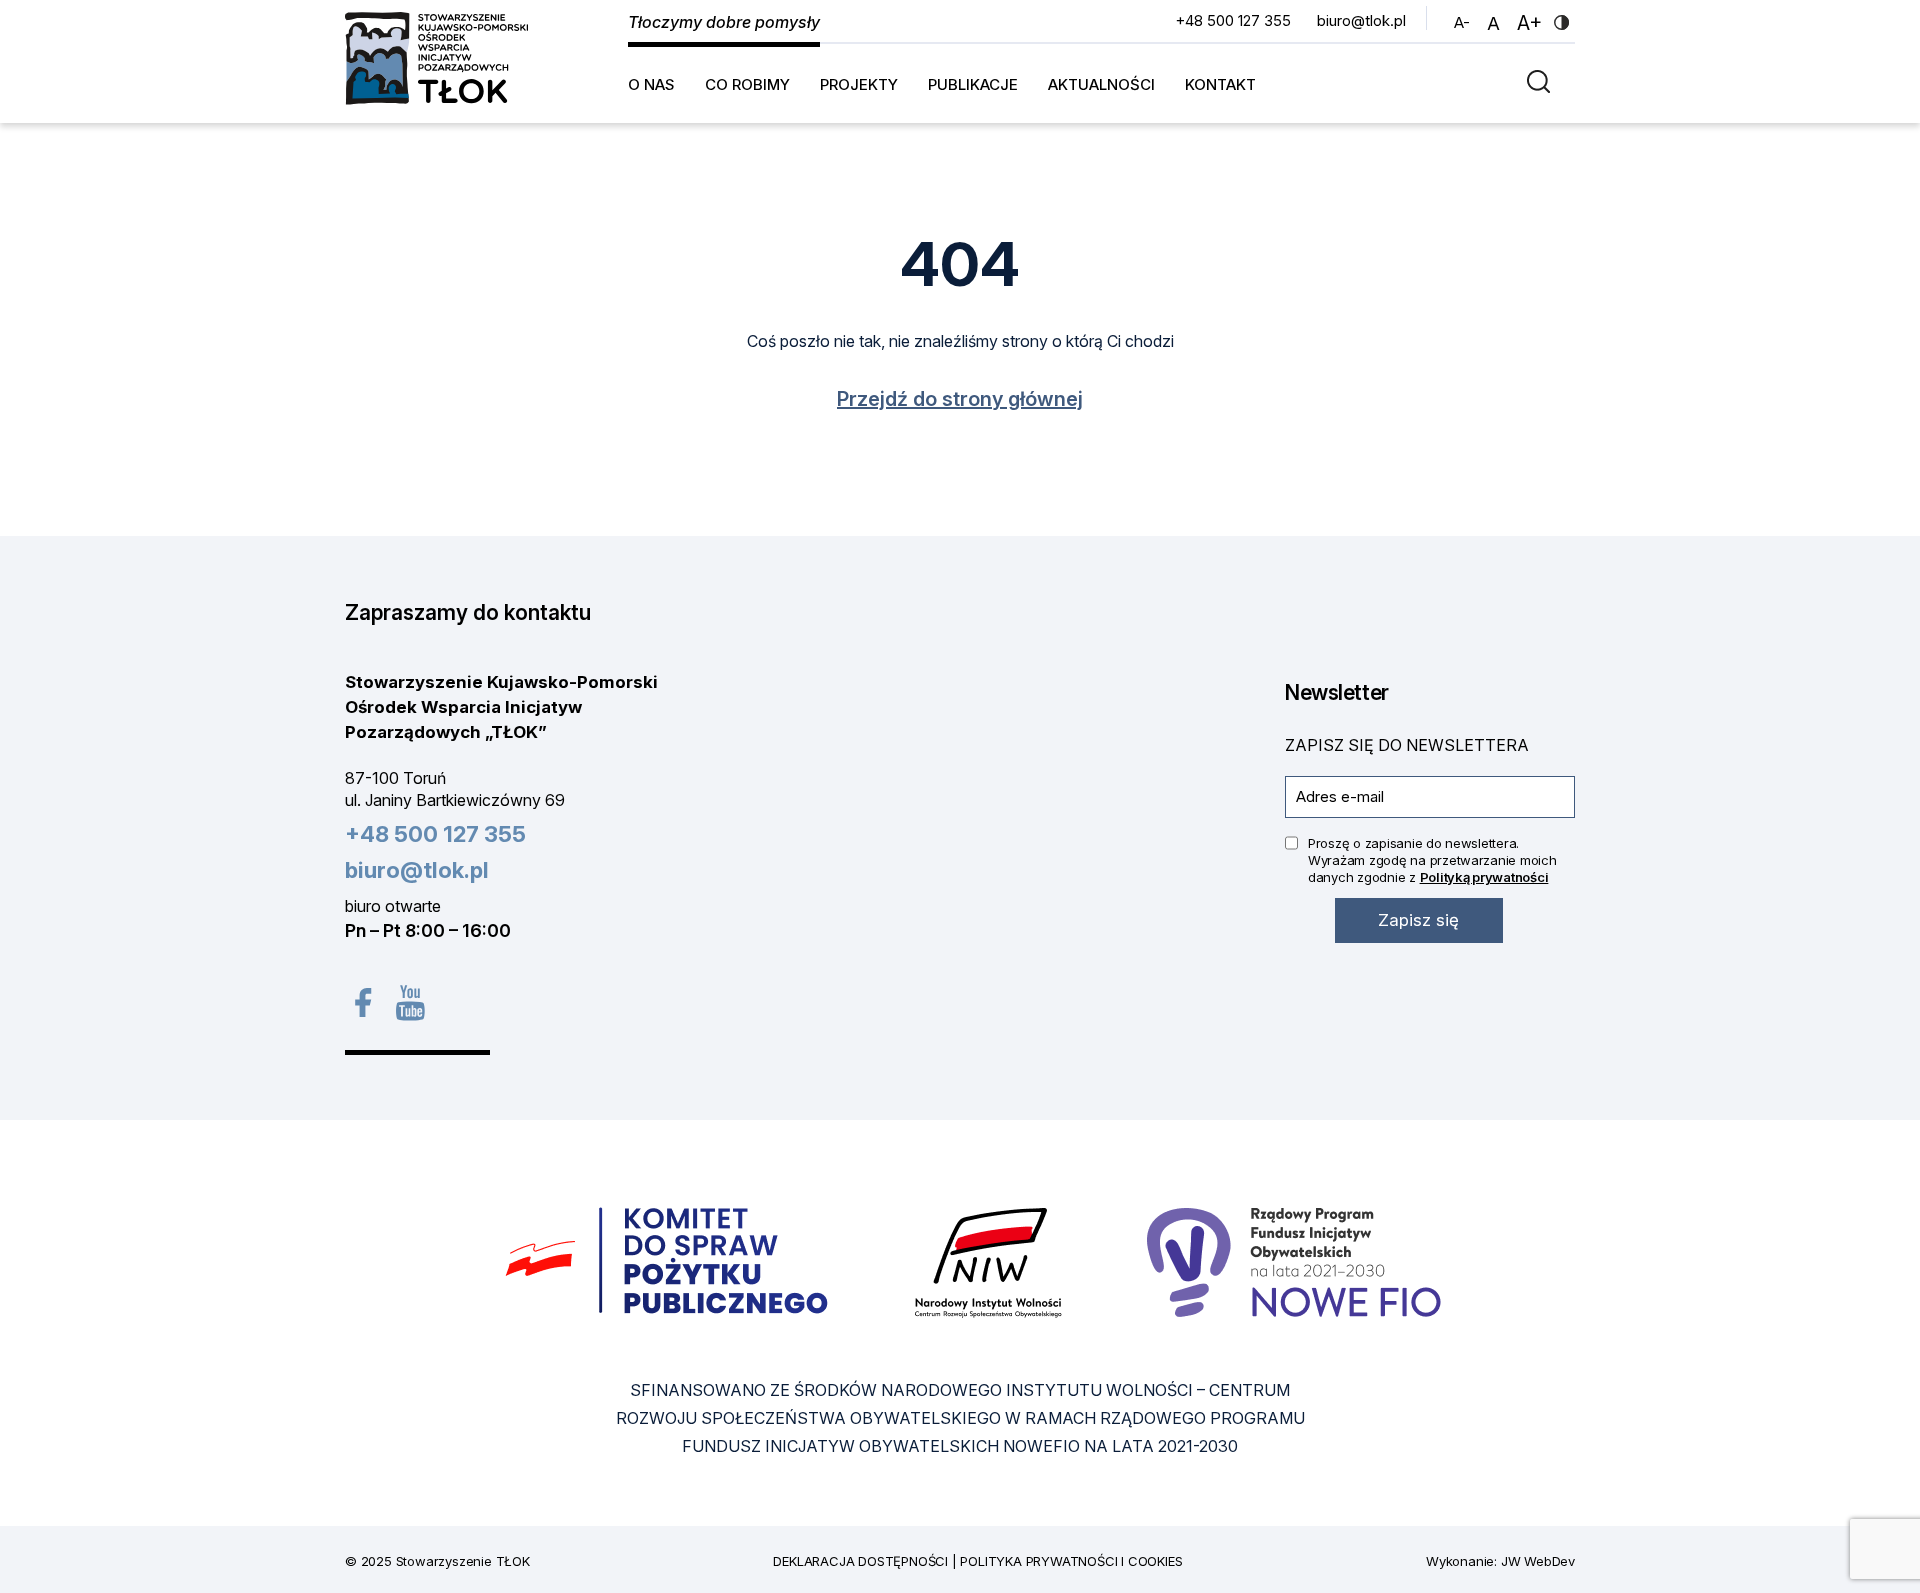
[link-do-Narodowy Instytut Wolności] (988, 1261)
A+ (1532, 22)
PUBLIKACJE (973, 84)
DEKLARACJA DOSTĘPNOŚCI (860, 1561)
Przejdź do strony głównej (960, 399)
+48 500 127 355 (1233, 20)
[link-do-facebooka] (362, 1002)
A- (1464, 22)
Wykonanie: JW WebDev (1500, 1561)
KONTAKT (1220, 84)
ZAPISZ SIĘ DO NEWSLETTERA (1407, 745)
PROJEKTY (859, 84)
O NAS (651, 84)
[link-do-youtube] (410, 1002)
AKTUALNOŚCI (1101, 84)
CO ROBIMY (747, 84)
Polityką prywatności (1484, 877)
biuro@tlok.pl (1361, 20)
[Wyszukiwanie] (1543, 80)
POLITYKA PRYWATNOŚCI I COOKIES (1071, 1561)
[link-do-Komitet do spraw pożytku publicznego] (667, 1261)
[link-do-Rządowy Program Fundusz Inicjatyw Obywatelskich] (1294, 1261)
